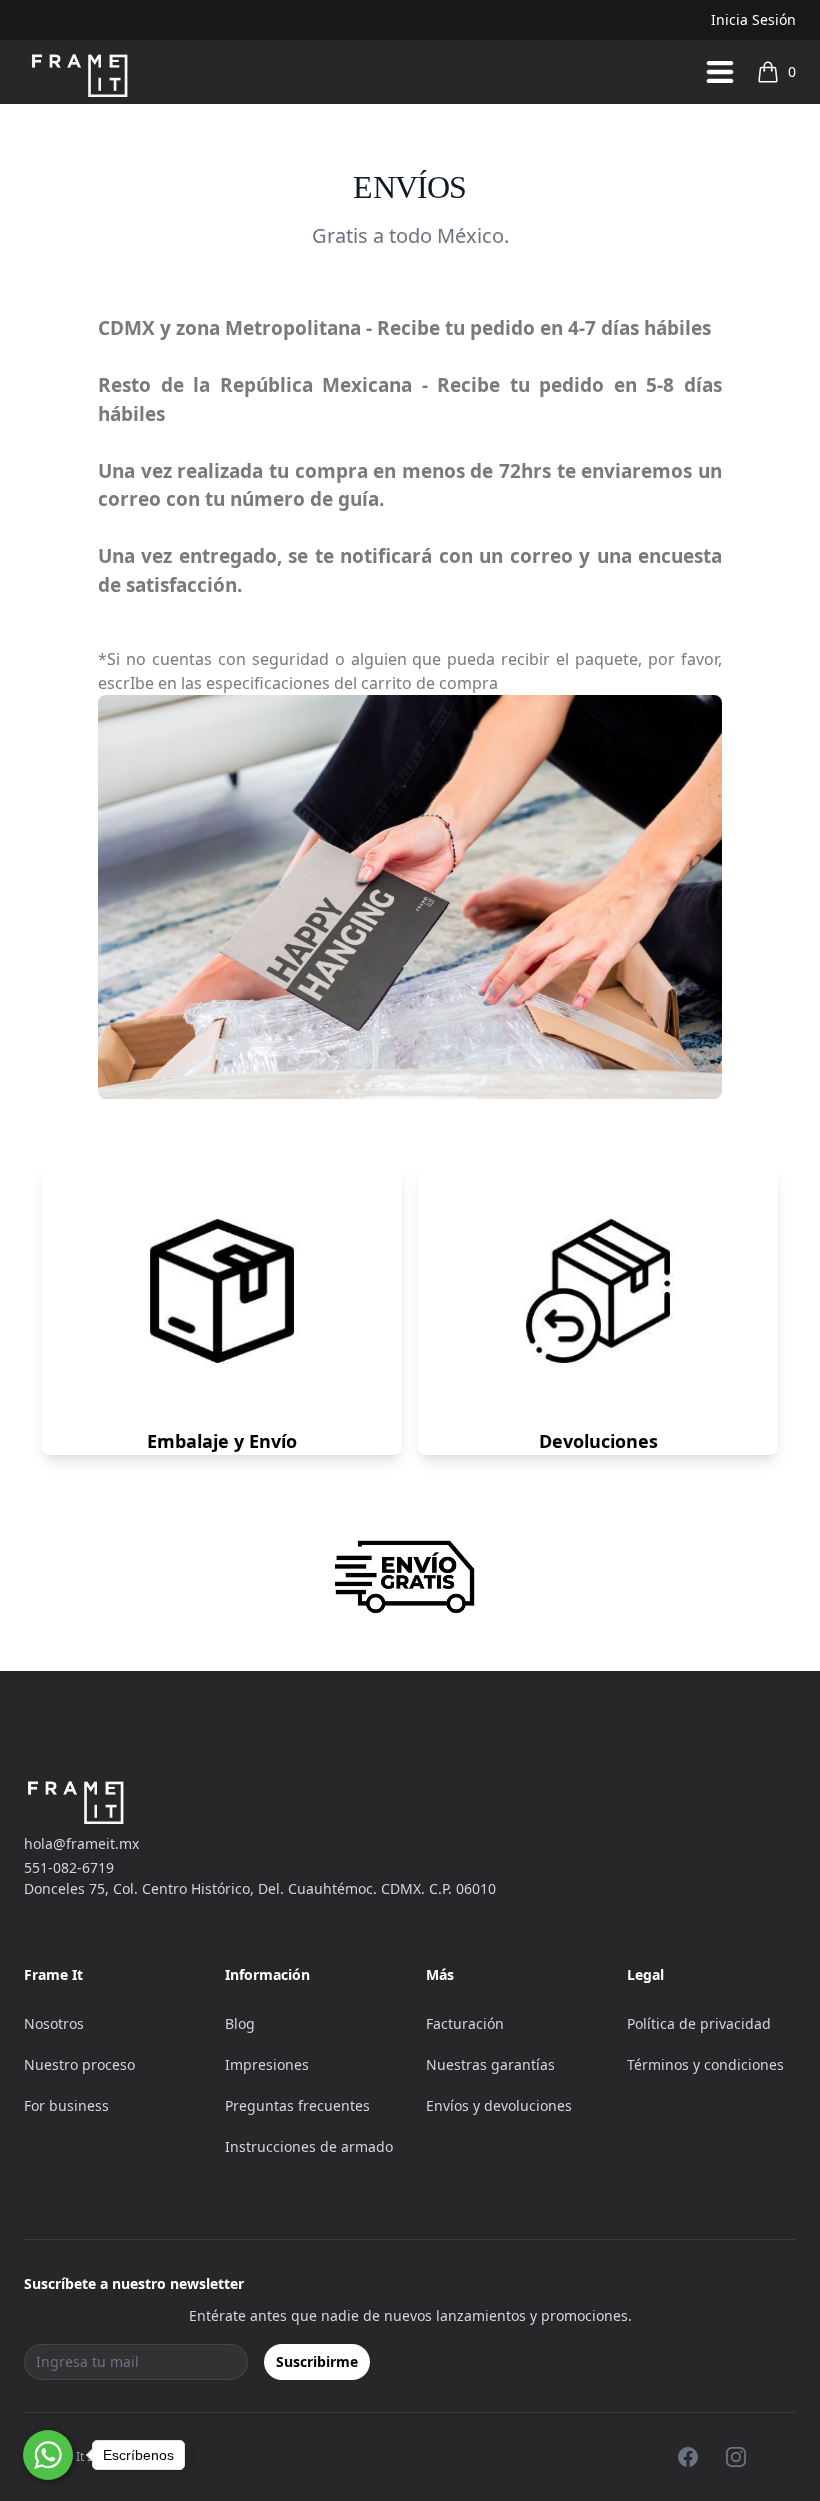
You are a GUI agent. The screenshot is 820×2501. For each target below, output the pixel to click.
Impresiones (267, 2064)
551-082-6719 (69, 1867)
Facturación (465, 2023)
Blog (240, 2023)
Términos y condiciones (705, 2064)
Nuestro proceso (79, 2064)
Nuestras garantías (490, 2064)
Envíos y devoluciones (499, 2105)
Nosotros (54, 2023)
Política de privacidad (699, 2023)
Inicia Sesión (753, 19)
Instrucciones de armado (309, 2146)
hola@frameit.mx (81, 1843)
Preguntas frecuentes (297, 2105)
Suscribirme (317, 2361)
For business (66, 2105)
